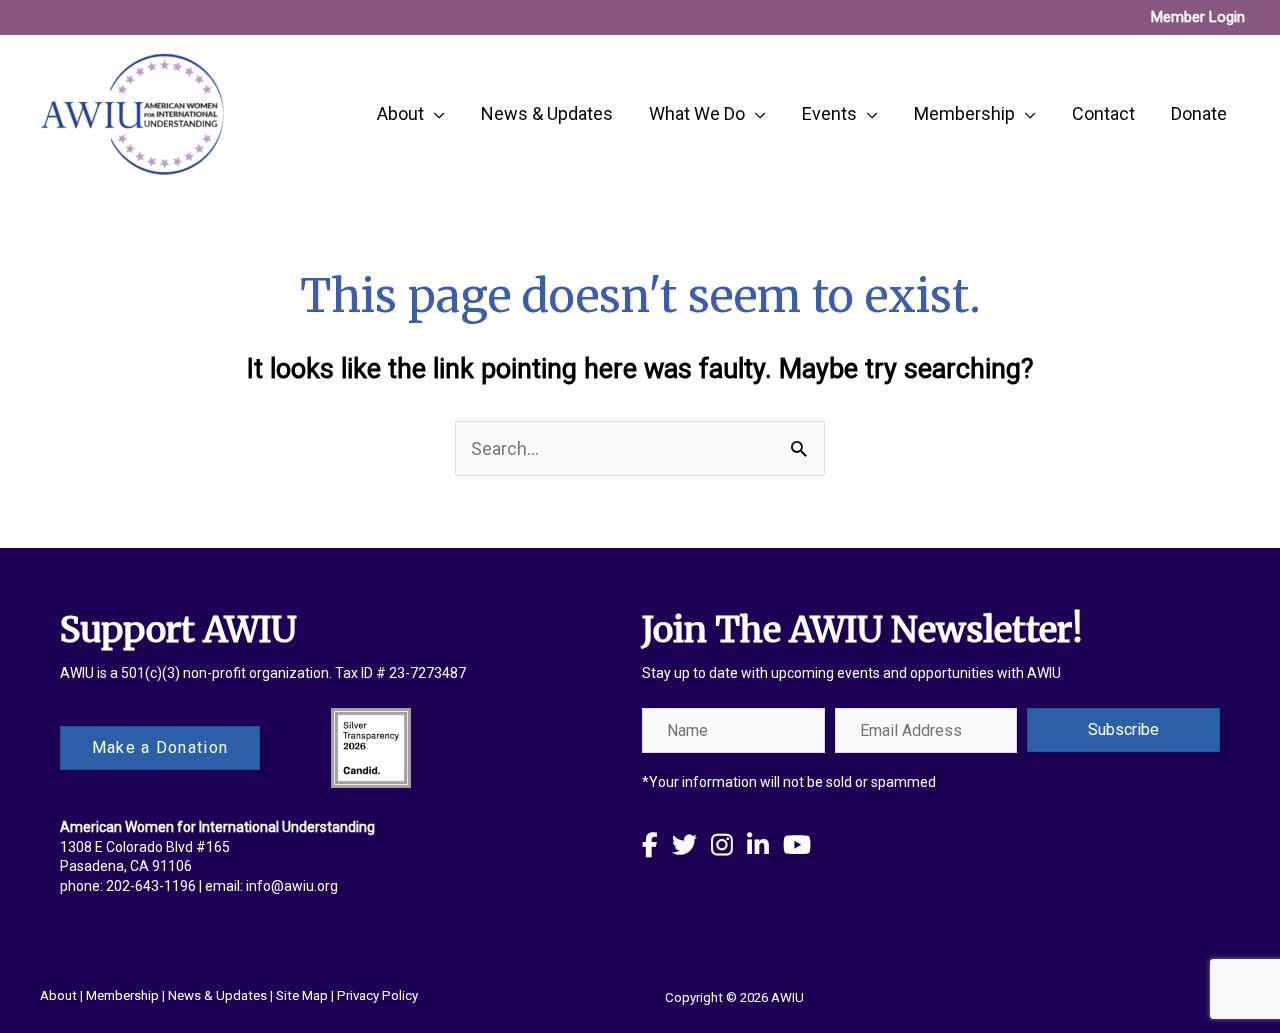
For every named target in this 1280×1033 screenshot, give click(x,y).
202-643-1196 (151, 886)
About (58, 995)
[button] (1123, 730)
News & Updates (217, 995)
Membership (122, 995)
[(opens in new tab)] (371, 746)
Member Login (1198, 17)
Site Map (302, 995)
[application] (434, 114)
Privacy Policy (377, 995)
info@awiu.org (292, 886)
